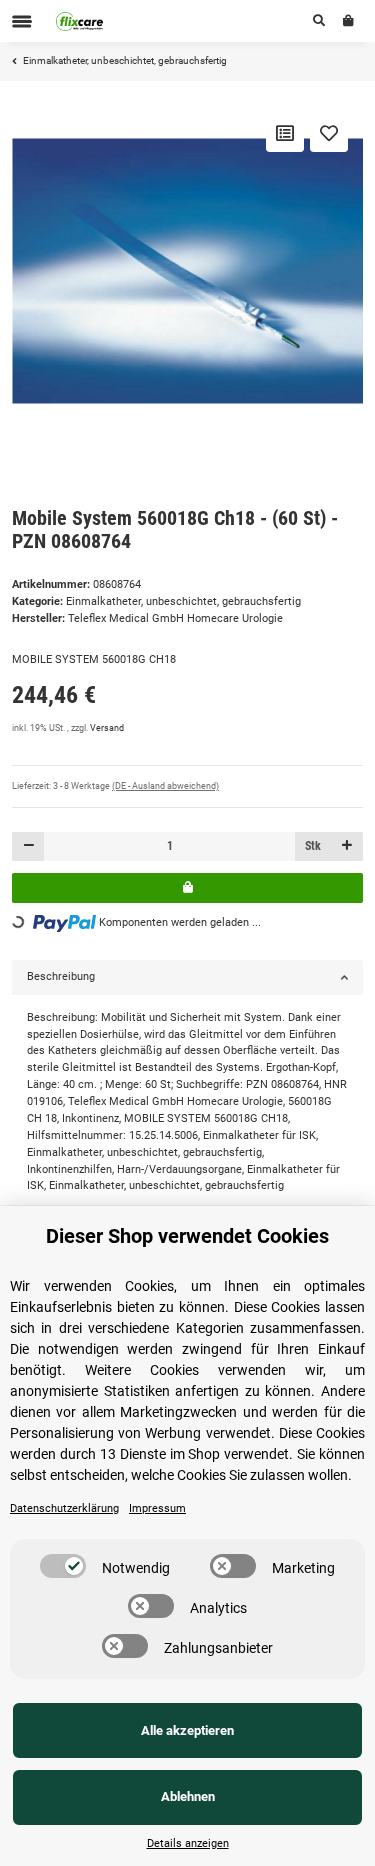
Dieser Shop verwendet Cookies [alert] (187, 1236)
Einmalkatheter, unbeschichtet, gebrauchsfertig (183, 601)
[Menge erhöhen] (346, 846)
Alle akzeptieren (187, 1730)
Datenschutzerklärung (64, 1508)
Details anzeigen (188, 1843)
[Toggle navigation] (22, 21)
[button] (319, 21)
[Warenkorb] (348, 21)
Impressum (157, 1508)
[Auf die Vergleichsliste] (285, 133)
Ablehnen (188, 1796)
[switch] (63, 1566)
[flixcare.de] (80, 21)
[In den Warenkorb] (187, 887)
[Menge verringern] (28, 846)
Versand (107, 728)
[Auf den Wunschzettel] (329, 133)
